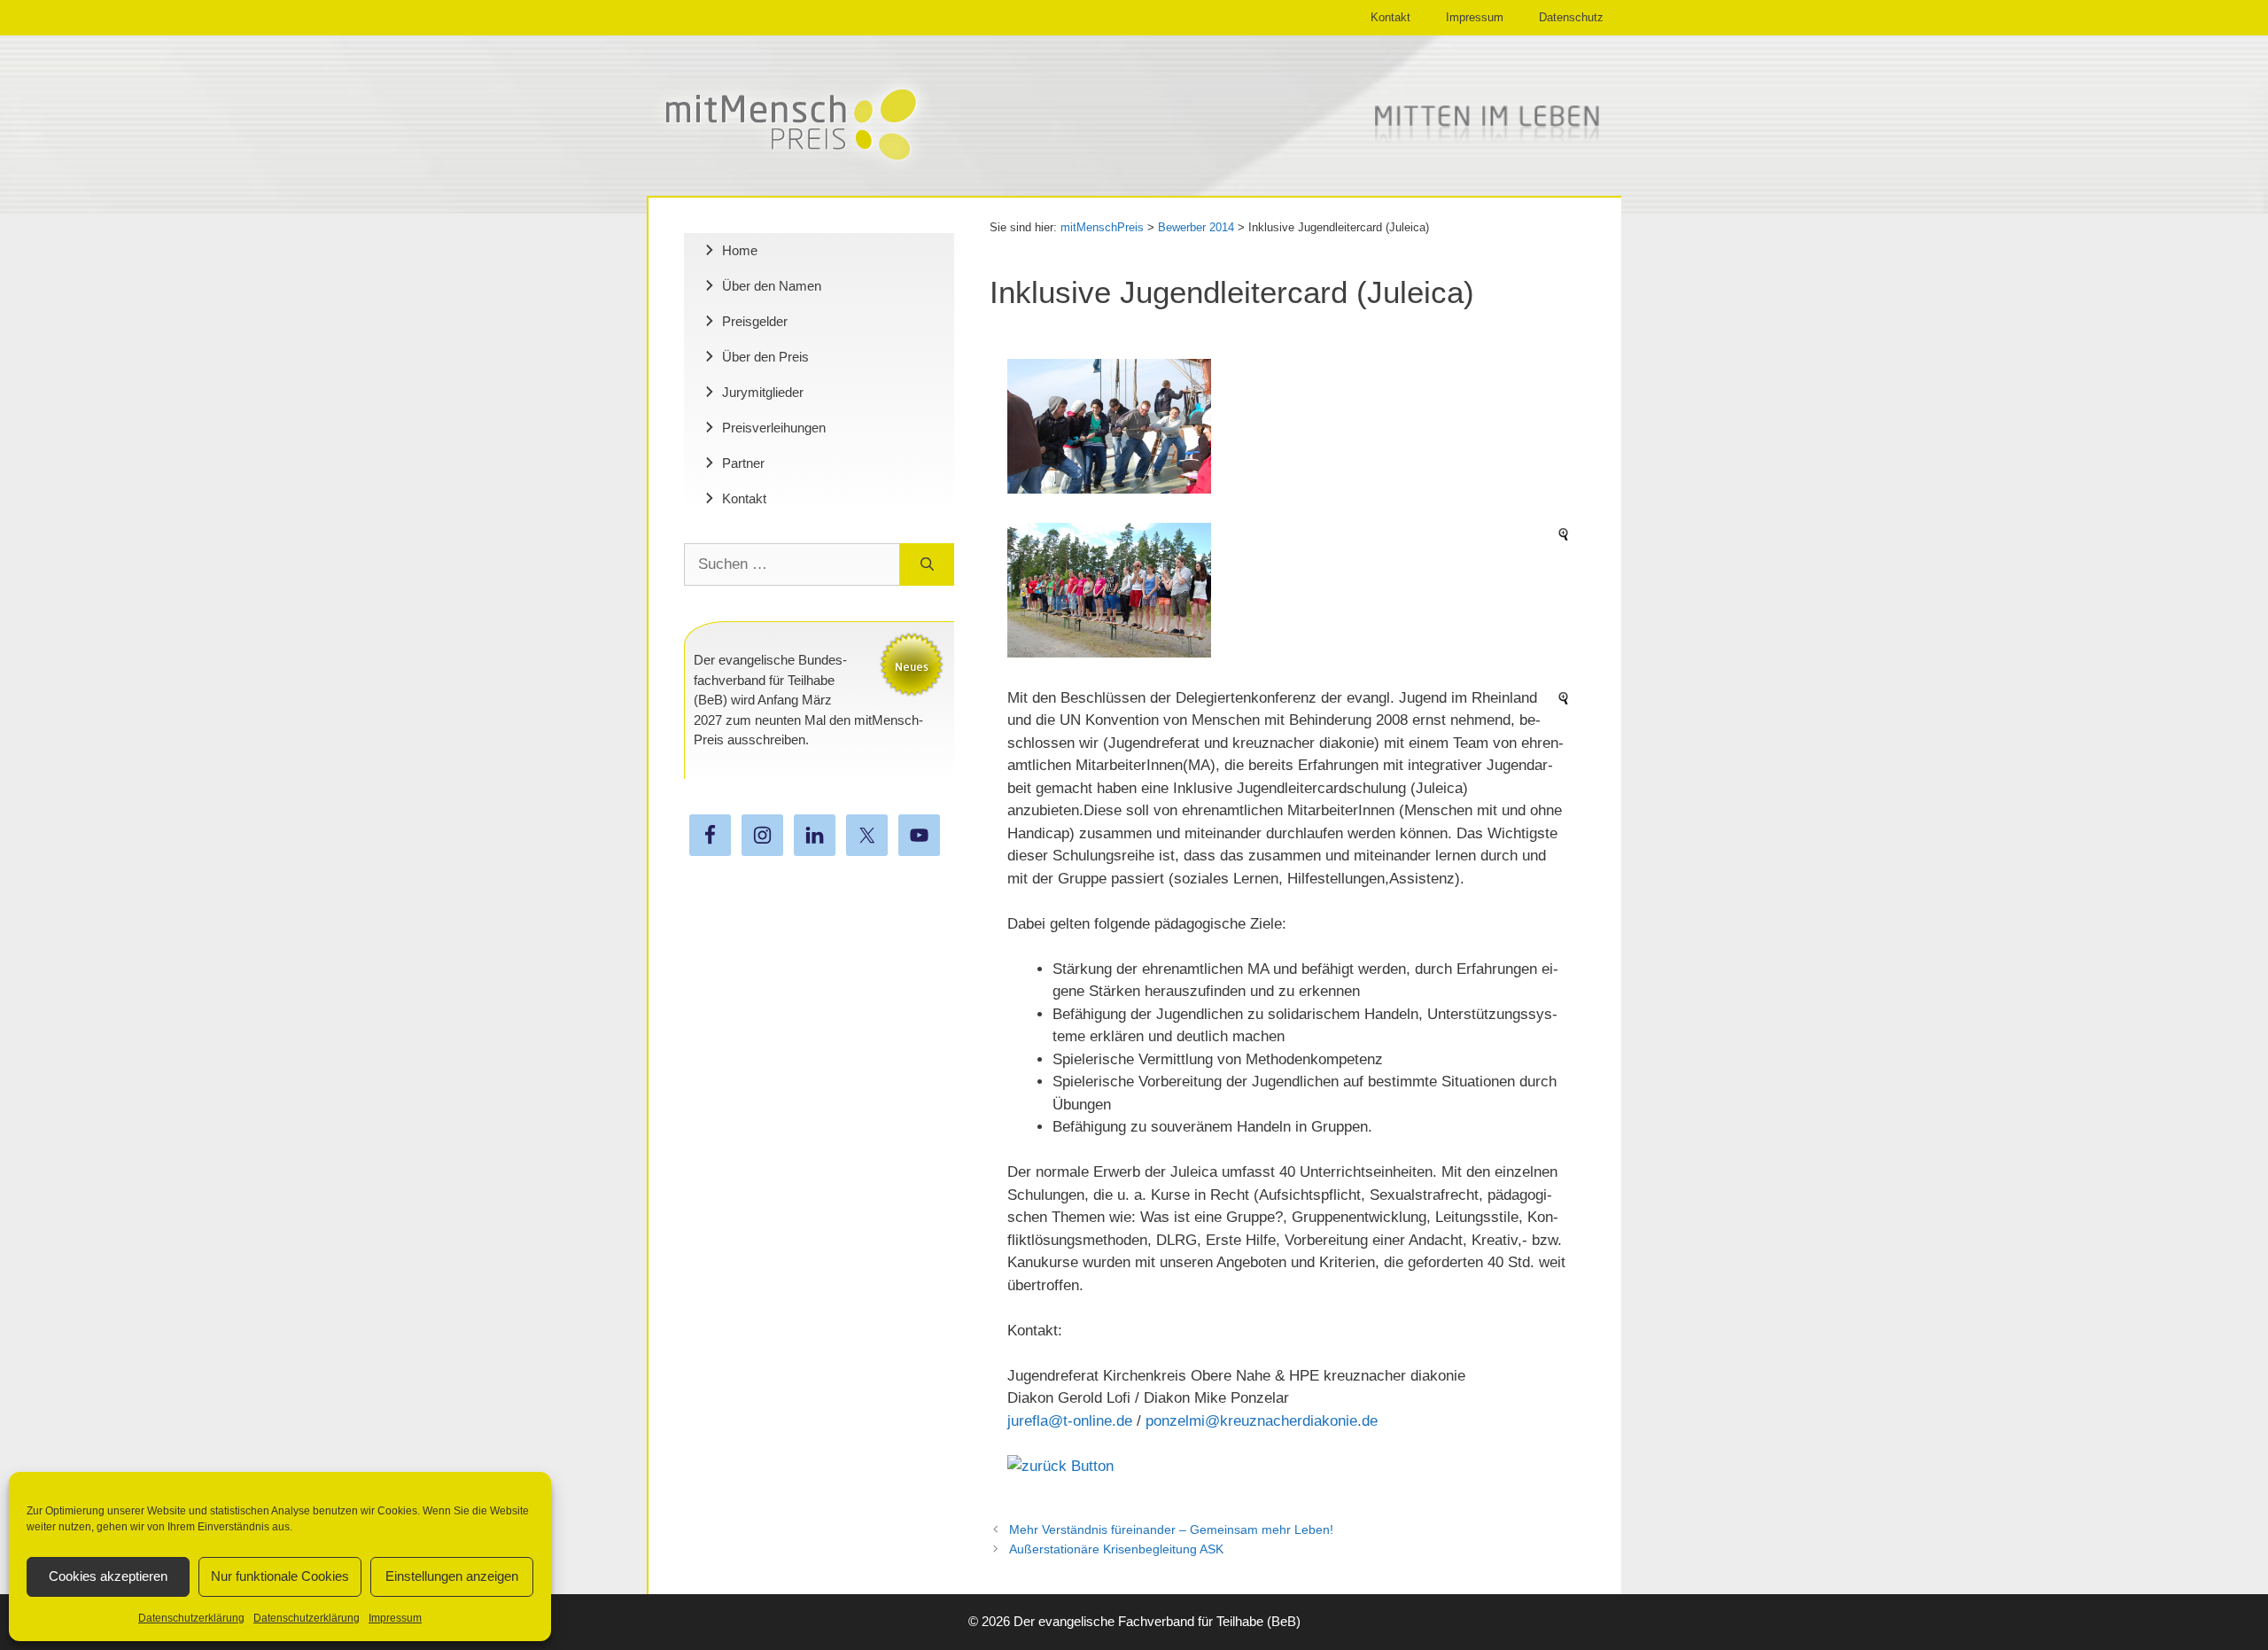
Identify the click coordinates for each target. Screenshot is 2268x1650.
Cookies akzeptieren (108, 1576)
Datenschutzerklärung (191, 1618)
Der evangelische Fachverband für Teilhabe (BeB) (1157, 1621)
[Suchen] (927, 564)
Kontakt (1390, 17)
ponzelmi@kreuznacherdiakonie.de (1262, 1421)
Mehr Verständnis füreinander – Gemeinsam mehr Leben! (1171, 1529)
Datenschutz (1571, 17)
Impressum (395, 1618)
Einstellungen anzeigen (452, 1576)
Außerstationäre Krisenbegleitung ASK (1116, 1549)
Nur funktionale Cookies (280, 1576)
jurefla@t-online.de (1070, 1421)
